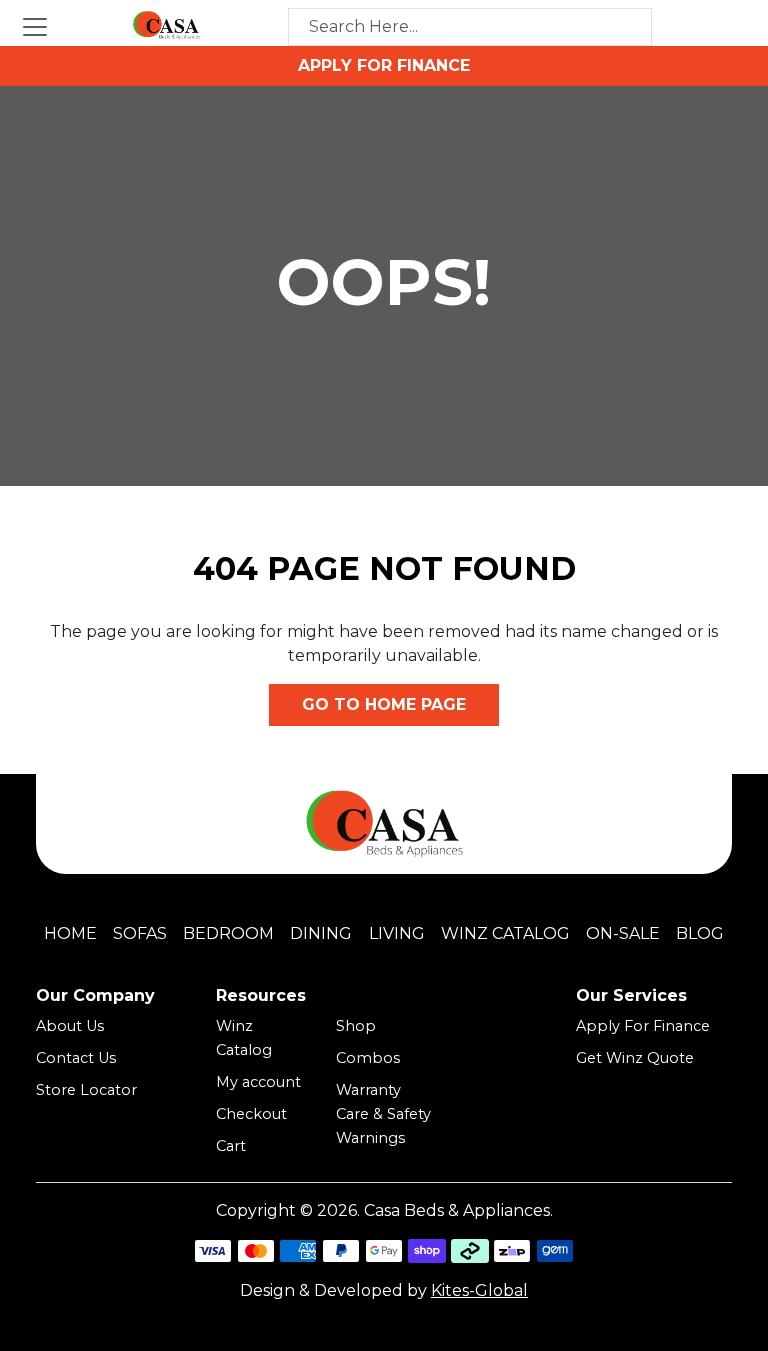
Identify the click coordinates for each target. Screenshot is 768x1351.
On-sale (623, 933)
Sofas (140, 933)
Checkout (251, 1114)
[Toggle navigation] (35, 27)
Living (397, 933)
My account (258, 1082)
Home (70, 933)
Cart (231, 1146)
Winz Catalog (505, 933)
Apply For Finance (643, 1026)
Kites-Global (479, 1290)
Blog (700, 933)
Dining (321, 933)
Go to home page (384, 704)
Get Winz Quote (635, 1058)
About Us (70, 1026)
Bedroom (228, 933)
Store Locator (86, 1090)
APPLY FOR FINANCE (384, 65)
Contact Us (76, 1058)
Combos (368, 1058)
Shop (356, 1026)
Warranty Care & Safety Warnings (383, 1114)
